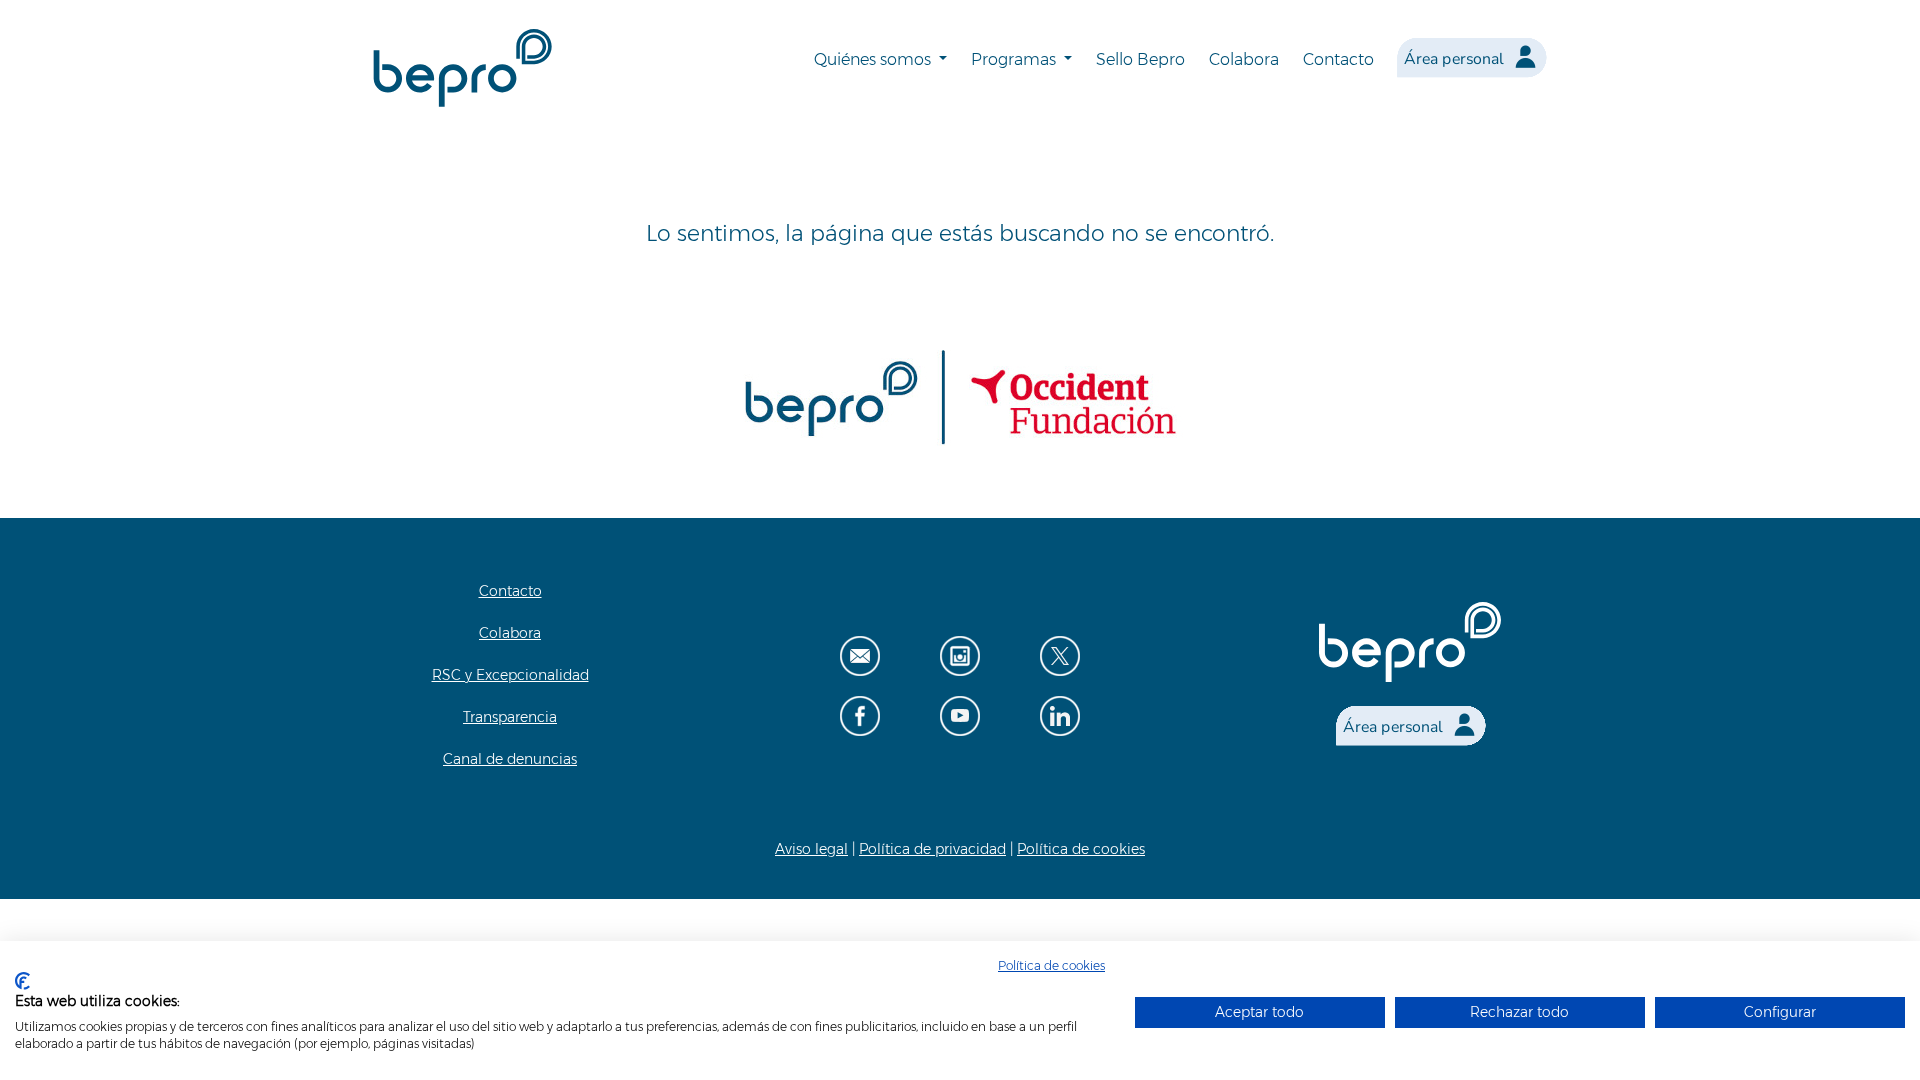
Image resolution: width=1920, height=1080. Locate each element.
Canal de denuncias (510, 759)
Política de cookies (1081, 849)
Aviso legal (811, 849)
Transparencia (510, 717)
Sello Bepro (1140, 59)
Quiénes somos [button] (874, 59)
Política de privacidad (932, 849)
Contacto (1338, 59)
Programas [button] (1015, 59)
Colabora (1244, 59)
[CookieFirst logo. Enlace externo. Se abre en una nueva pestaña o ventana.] (22, 981)
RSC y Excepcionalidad (510, 675)
